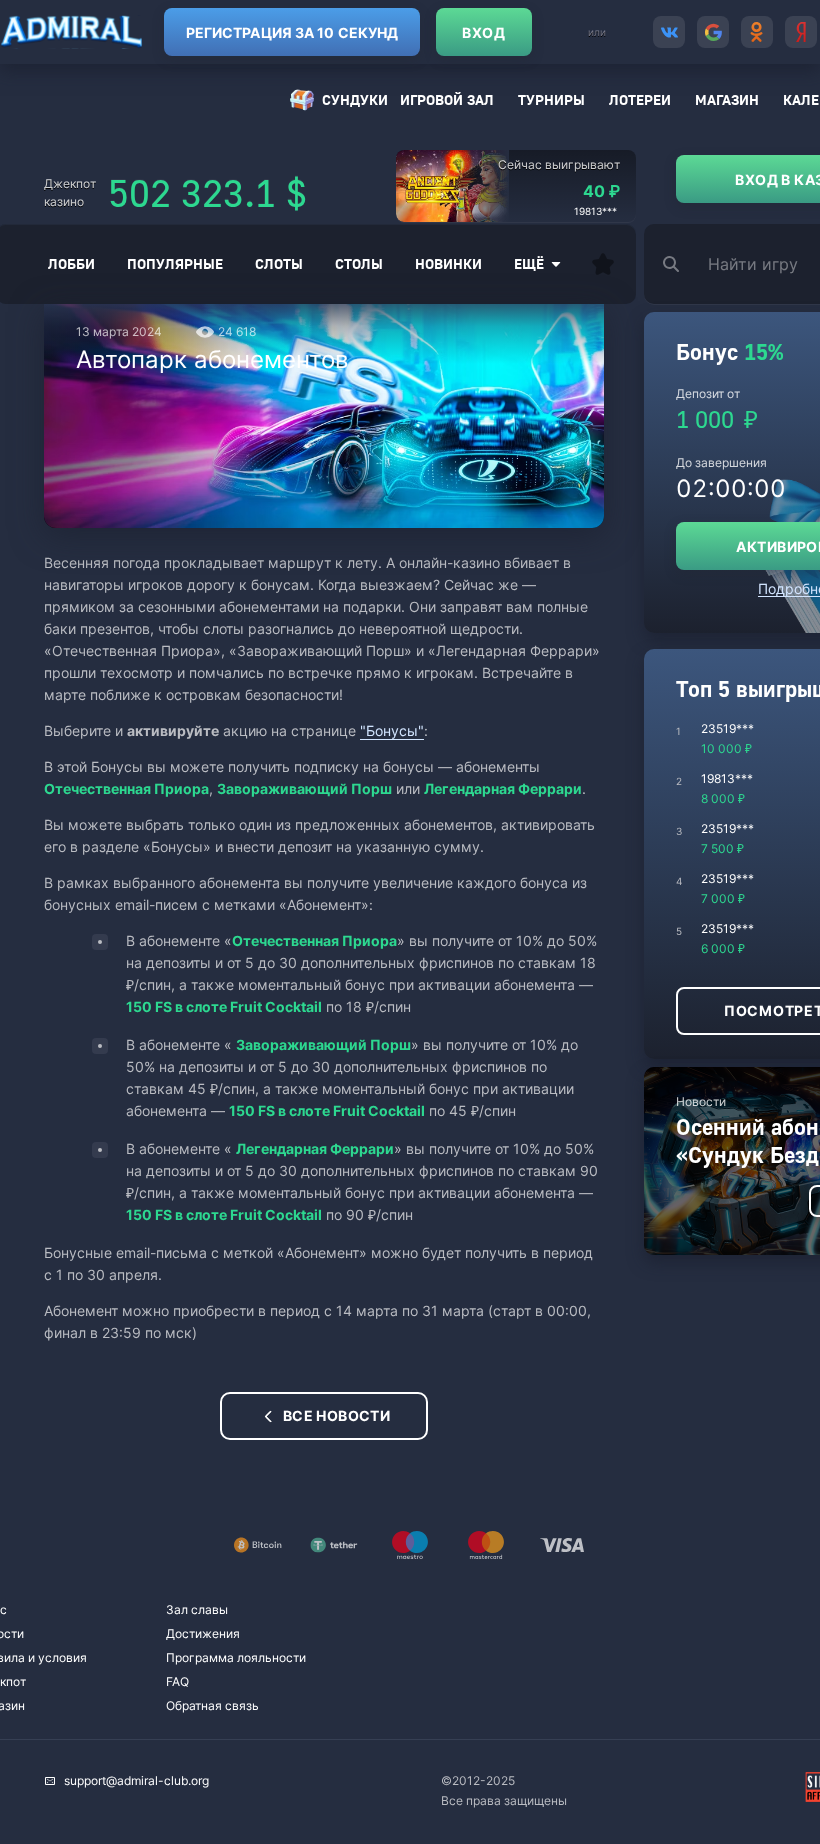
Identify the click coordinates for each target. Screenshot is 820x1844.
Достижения (203, 1633)
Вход (483, 32)
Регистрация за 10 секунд (292, 32)
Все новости (337, 1415)
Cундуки (355, 99)
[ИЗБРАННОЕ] (603, 264)
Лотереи (640, 99)
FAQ (177, 1681)
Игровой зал (447, 99)
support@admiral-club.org (136, 1780)
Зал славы (197, 1609)
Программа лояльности (236, 1657)
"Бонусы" (392, 730)
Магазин (727, 99)
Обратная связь (212, 1705)
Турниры (551, 99)
